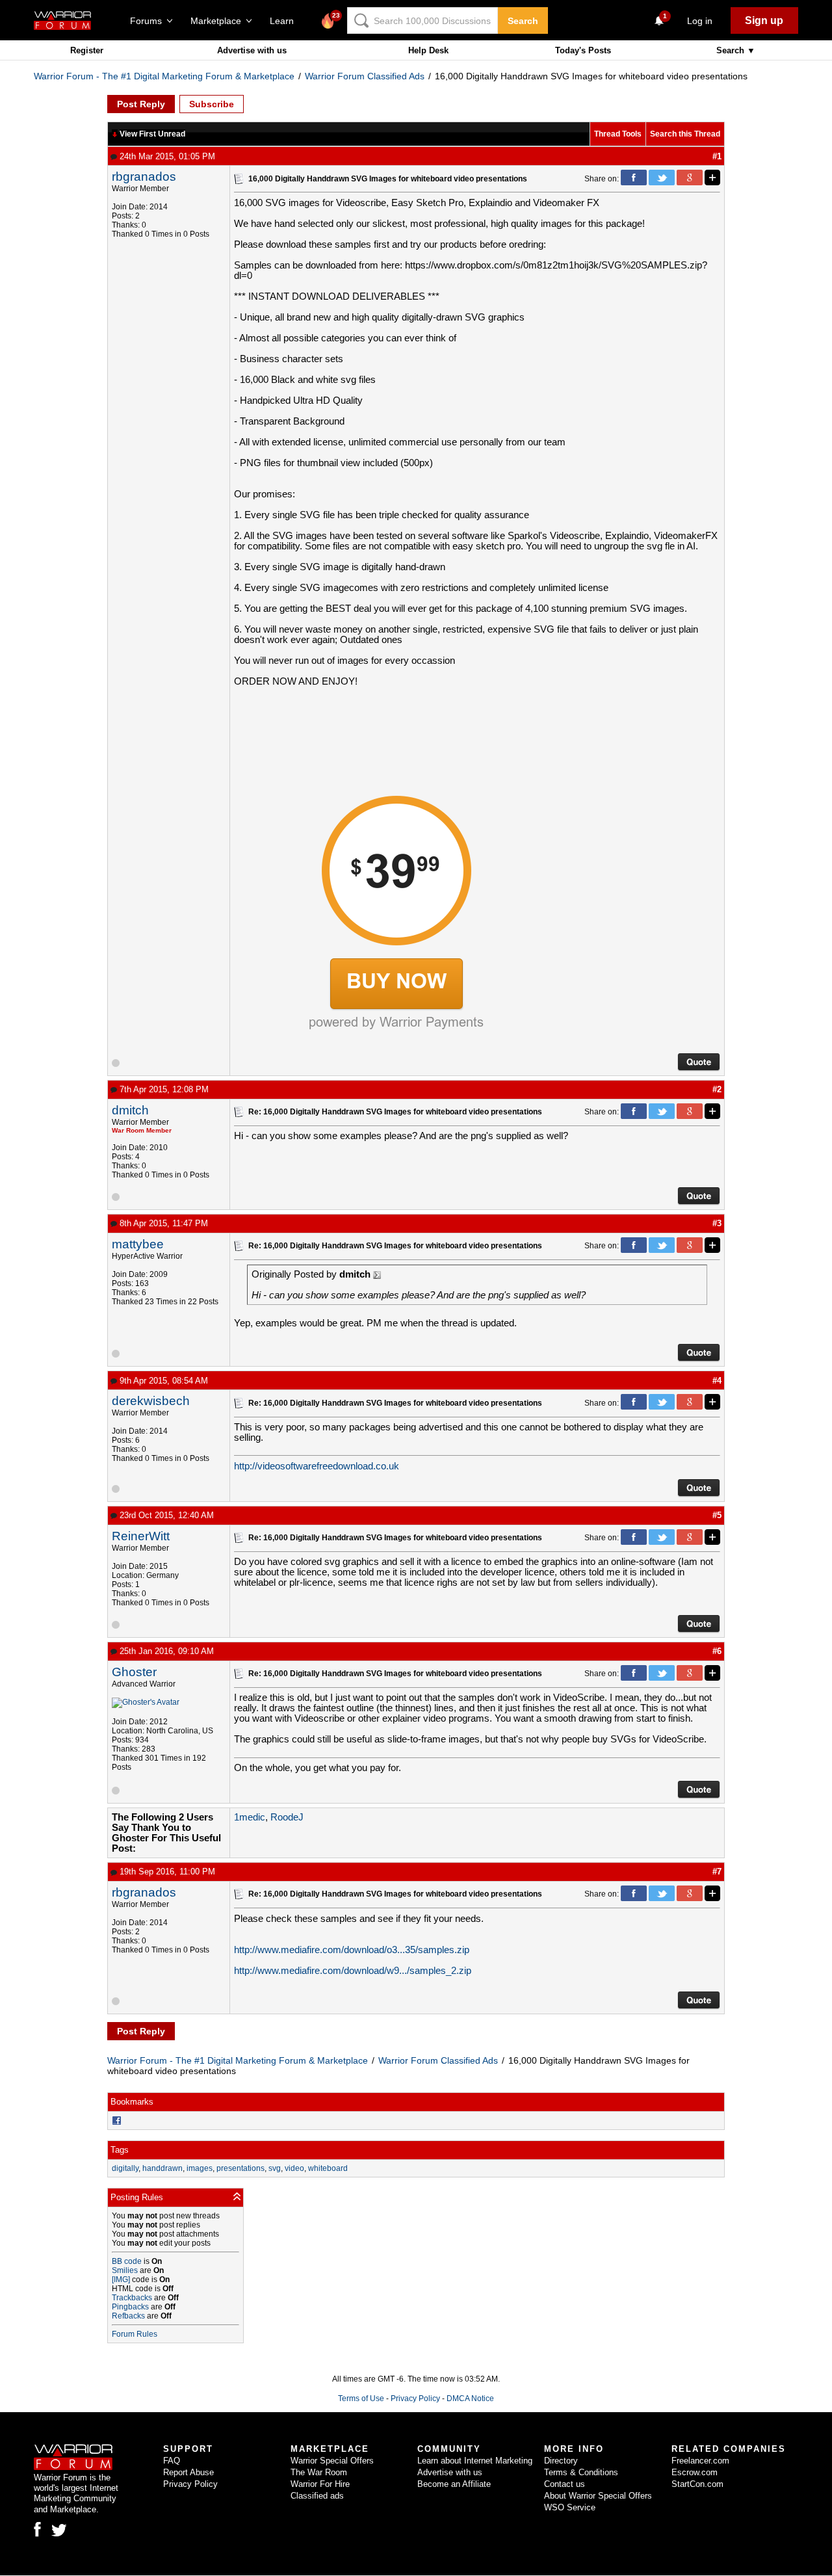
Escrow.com (695, 2472)
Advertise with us (252, 50)
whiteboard (328, 2168)
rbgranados (144, 177)
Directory (561, 2461)
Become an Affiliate (454, 2484)
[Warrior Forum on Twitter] (59, 2530)
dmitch (130, 1110)
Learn (286, 21)
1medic (250, 1817)
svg (275, 2168)
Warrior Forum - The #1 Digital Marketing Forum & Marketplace (164, 76)
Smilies (125, 2270)
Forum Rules (135, 2334)
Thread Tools (618, 134)
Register (87, 50)
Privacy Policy (415, 2399)
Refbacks (128, 2316)
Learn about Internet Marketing (475, 2461)
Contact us (565, 2484)
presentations (240, 2168)
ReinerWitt (141, 1536)
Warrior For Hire (320, 2484)
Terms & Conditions (581, 2472)
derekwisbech (151, 1401)
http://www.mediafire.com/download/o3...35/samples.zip (352, 1950)
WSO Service (570, 2507)
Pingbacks (130, 2307)
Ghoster (134, 1672)
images (200, 2168)
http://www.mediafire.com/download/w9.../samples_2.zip (353, 1971)
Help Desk (428, 50)
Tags (120, 2150)
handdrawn (162, 2168)
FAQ (172, 2461)
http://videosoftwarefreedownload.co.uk (317, 1466)
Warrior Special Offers (332, 2461)
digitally (125, 2168)
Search (523, 21)
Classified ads (317, 2496)
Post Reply (141, 104)
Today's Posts (583, 50)
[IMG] (121, 2280)
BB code (127, 2261)
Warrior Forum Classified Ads (365, 76)
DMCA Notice (470, 2399)
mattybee (138, 1244)
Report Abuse (188, 2472)
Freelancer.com (700, 2461)
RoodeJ (287, 1817)
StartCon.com (697, 2484)
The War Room (319, 2472)
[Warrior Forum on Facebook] (37, 2529)
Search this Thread (685, 134)
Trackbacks (132, 2298)
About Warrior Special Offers (598, 2496)
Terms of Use (361, 2399)
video (294, 2168)
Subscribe (212, 104)
